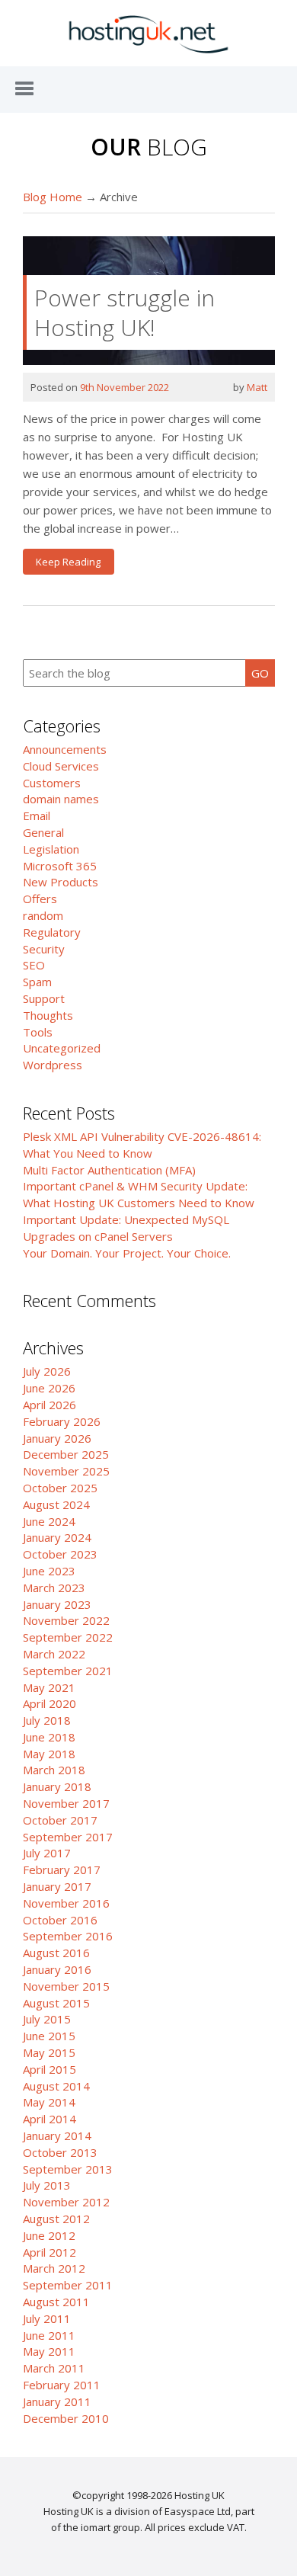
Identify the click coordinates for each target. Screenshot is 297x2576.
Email (37, 815)
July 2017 (47, 1853)
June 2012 (49, 2235)
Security (44, 949)
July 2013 (47, 2185)
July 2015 (47, 2019)
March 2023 (54, 1588)
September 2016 (68, 1936)
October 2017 (60, 1820)
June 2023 (49, 1571)
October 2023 (60, 1554)
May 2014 (49, 2102)
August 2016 (56, 1953)
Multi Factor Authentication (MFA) (109, 1170)
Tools (38, 1032)
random (43, 915)
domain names (61, 799)
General (43, 832)
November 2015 (66, 1986)
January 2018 (57, 1786)
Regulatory (52, 932)
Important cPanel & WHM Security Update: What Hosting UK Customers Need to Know (139, 1194)
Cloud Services (61, 766)
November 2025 (66, 1471)
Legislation (51, 849)
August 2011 (56, 2302)
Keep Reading (68, 562)
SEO (34, 965)
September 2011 (68, 2285)
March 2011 (54, 2368)
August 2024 (56, 1504)
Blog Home (53, 197)
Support (44, 998)
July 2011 (47, 2318)
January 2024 (57, 1537)
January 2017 (57, 1886)
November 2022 (66, 1620)
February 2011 (62, 2385)
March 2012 (54, 2268)
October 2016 (60, 1920)
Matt (257, 387)
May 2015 (49, 2052)
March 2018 (54, 1770)
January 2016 (57, 1969)
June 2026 (49, 1388)
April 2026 (49, 1405)
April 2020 (49, 1703)
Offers (40, 899)
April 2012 (49, 2252)
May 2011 (49, 2351)
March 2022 (54, 1654)
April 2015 (49, 2069)
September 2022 (68, 1637)
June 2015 (49, 2036)
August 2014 (56, 2086)
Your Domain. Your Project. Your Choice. (127, 1253)
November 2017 (66, 1803)
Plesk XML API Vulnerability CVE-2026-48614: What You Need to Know (142, 1145)
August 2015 (56, 2003)
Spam (37, 982)
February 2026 (62, 1421)
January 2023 (57, 1604)
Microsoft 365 (60, 866)
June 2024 (49, 1521)
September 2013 (68, 2169)
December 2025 (66, 1454)
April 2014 (49, 2119)
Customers (52, 783)
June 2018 (49, 1737)
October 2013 (60, 2152)
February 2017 (62, 1870)
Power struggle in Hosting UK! (125, 312)
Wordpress (53, 1065)
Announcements (65, 749)
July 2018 (47, 1720)
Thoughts (48, 1015)
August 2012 (56, 2219)
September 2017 (68, 1837)
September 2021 (68, 1671)
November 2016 (66, 1903)
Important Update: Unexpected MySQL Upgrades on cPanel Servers (126, 1228)
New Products (61, 882)
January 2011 (57, 2401)
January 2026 (57, 1438)
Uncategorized (62, 1048)
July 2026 (47, 1371)
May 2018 (49, 1754)
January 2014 (57, 2135)
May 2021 (49, 1687)
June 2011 (49, 2335)
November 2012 (66, 2202)
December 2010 (66, 2418)
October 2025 (60, 1488)
